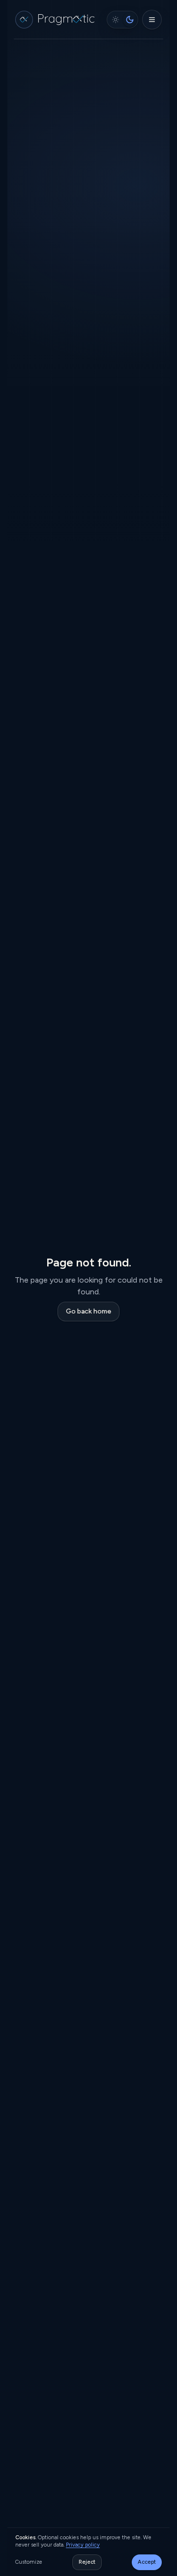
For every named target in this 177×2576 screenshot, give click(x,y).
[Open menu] (152, 20)
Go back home (88, 1311)
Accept (147, 2562)
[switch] (122, 20)
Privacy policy (83, 2545)
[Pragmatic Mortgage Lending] (57, 20)
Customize (29, 2562)
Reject (87, 2562)
